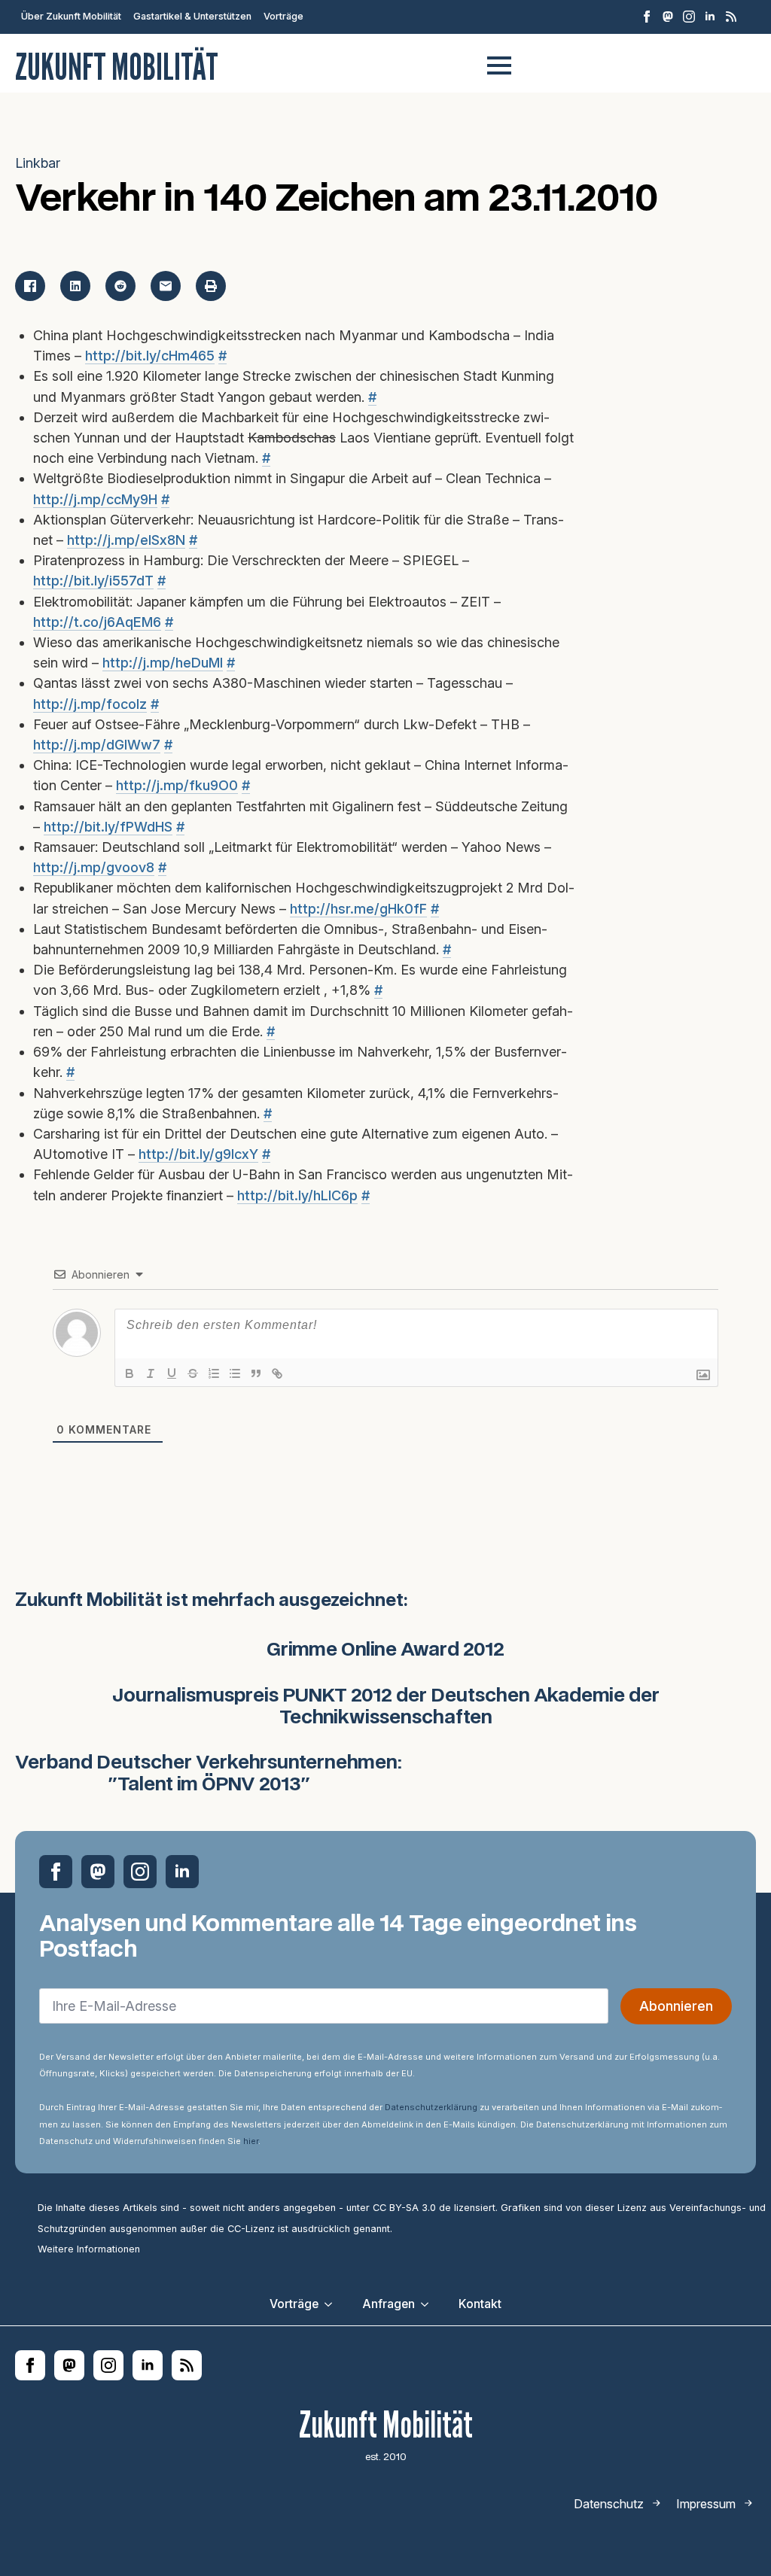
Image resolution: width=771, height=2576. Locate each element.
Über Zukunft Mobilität (71, 16)
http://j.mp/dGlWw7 (97, 745)
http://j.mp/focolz (90, 704)
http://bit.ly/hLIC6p (297, 1195)
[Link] (277, 1373)
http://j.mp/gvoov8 (94, 867)
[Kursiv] (151, 1373)
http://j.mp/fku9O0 (177, 785)
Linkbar (38, 163)
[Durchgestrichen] (193, 1373)
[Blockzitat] (256, 1373)
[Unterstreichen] (172, 1373)
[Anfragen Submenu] (429, 2304)
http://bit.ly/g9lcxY (198, 1154)
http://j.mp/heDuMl (163, 663)
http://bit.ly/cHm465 (150, 356)
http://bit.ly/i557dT (93, 581)
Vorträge (283, 16)
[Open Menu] (499, 65)
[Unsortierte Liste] (235, 1373)
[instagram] (689, 17)
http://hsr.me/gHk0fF (358, 909)
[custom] (668, 17)
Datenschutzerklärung (431, 2107)
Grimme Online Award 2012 (385, 1650)
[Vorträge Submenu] (333, 2304)
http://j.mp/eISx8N (126, 540)
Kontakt (480, 2304)
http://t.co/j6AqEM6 (97, 622)
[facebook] (647, 17)
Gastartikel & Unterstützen (192, 16)
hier (251, 2141)
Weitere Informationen (89, 2249)
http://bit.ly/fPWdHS (108, 827)
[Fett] (130, 1373)
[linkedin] (710, 17)
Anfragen (389, 2304)
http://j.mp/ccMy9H (95, 499)
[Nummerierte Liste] (214, 1373)
